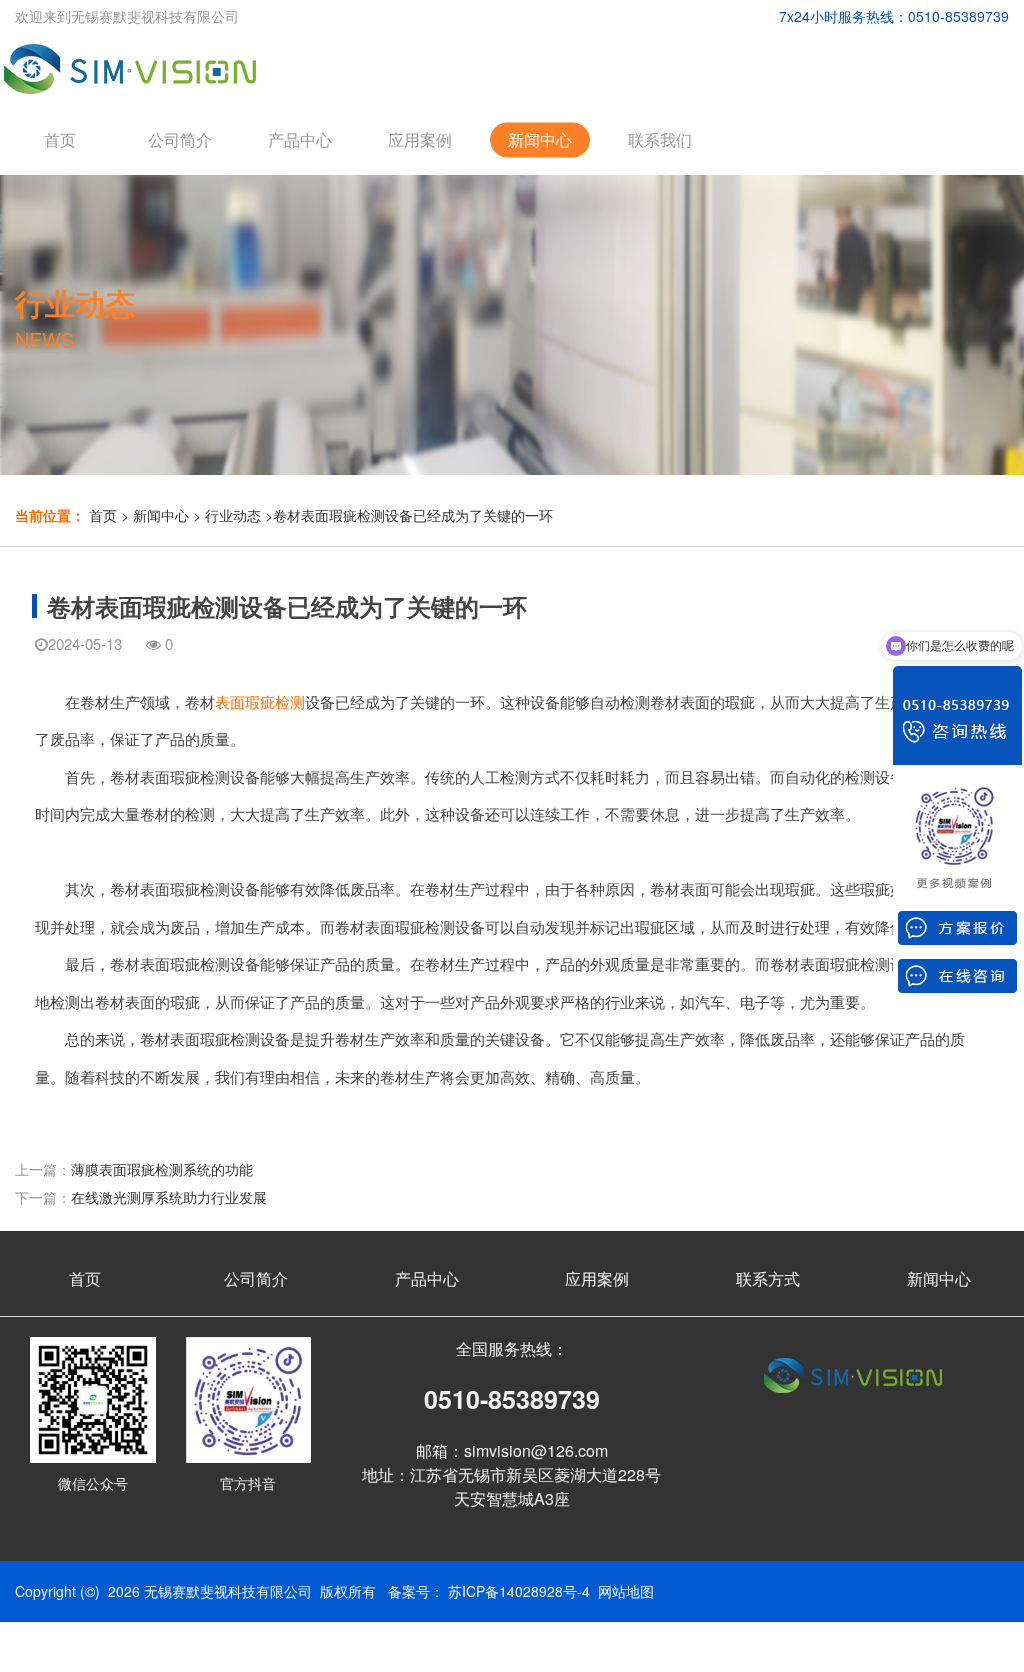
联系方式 (768, 1278)
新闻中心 (540, 139)
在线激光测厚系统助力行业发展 (169, 1197)
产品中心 (300, 139)
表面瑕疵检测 (260, 701)
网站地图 (626, 1591)
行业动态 (233, 515)
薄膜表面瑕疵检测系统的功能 (162, 1169)
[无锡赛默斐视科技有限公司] (133, 62)
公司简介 (180, 139)
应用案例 (420, 139)
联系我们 (660, 139)
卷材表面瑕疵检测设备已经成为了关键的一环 (413, 515)
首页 (60, 139)
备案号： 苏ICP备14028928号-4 (489, 1591)
